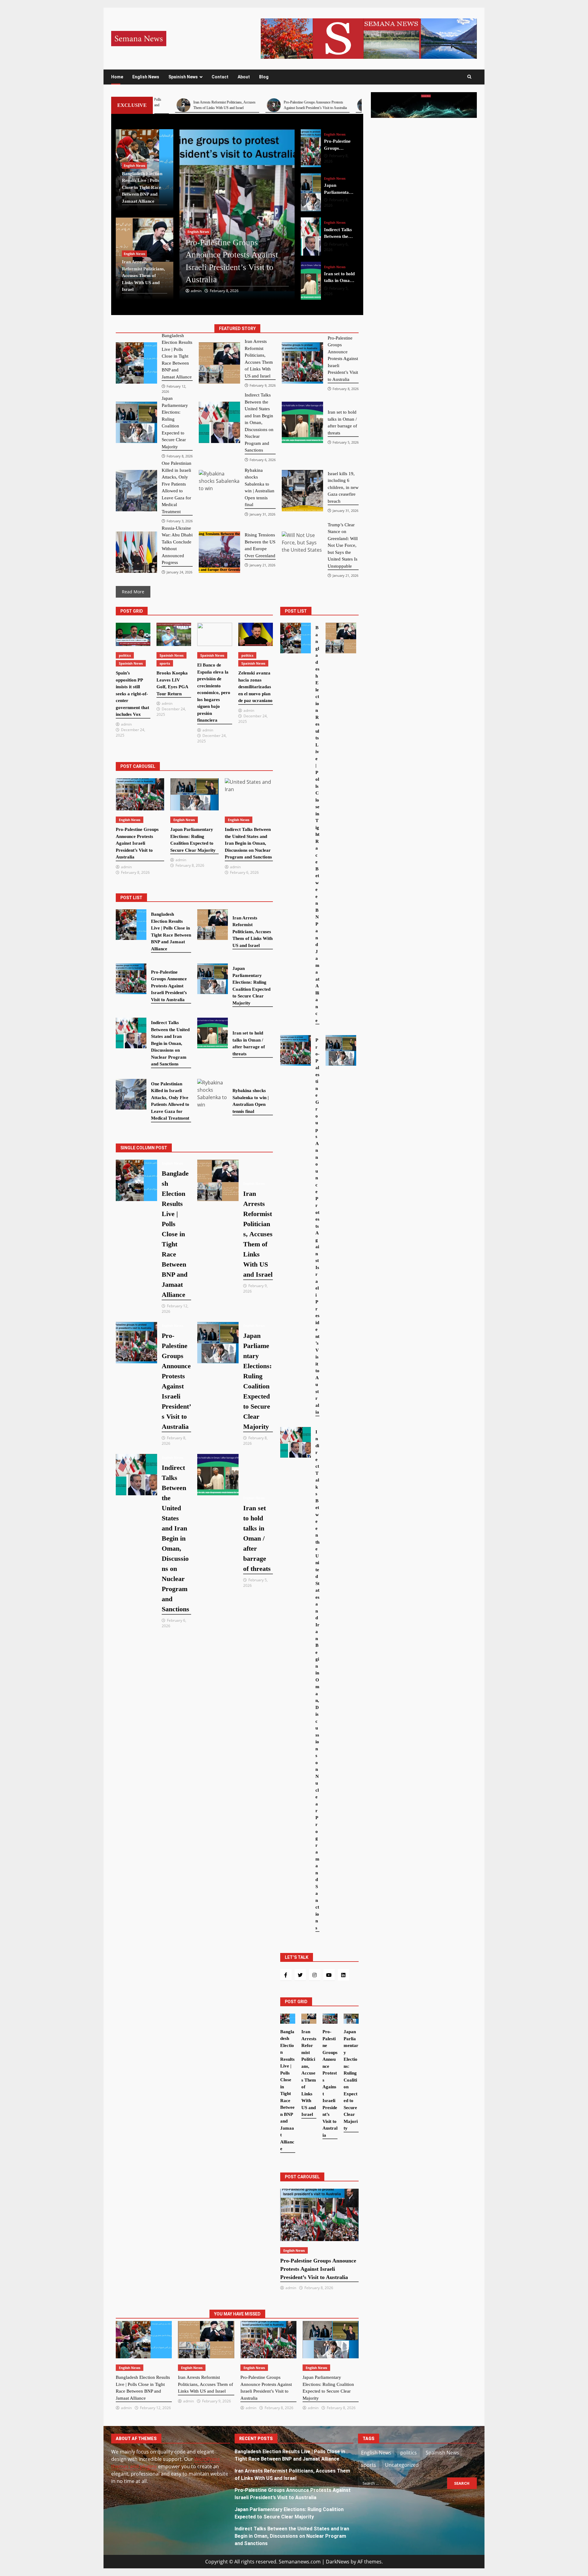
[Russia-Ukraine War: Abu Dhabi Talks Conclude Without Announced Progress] (136, 552)
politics (125, 655)
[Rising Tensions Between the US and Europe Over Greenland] (219, 552)
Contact (220, 77)
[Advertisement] (369, 38)
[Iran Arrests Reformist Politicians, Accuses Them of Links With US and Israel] (219, 363)
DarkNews (338, 2562)
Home (117, 77)
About (244, 77)
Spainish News (183, 77)
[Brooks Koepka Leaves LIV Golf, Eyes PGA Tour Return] (174, 634)
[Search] (469, 77)
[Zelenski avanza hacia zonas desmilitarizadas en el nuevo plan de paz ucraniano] (256, 634)
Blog (264, 77)
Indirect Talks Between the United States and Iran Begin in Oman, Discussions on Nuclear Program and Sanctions (292, 2536)
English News (146, 77)
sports (165, 663)
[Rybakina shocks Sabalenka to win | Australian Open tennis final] (219, 491)
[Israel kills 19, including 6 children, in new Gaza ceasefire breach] (302, 491)
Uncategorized (402, 2465)
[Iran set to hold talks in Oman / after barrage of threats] (311, 237)
